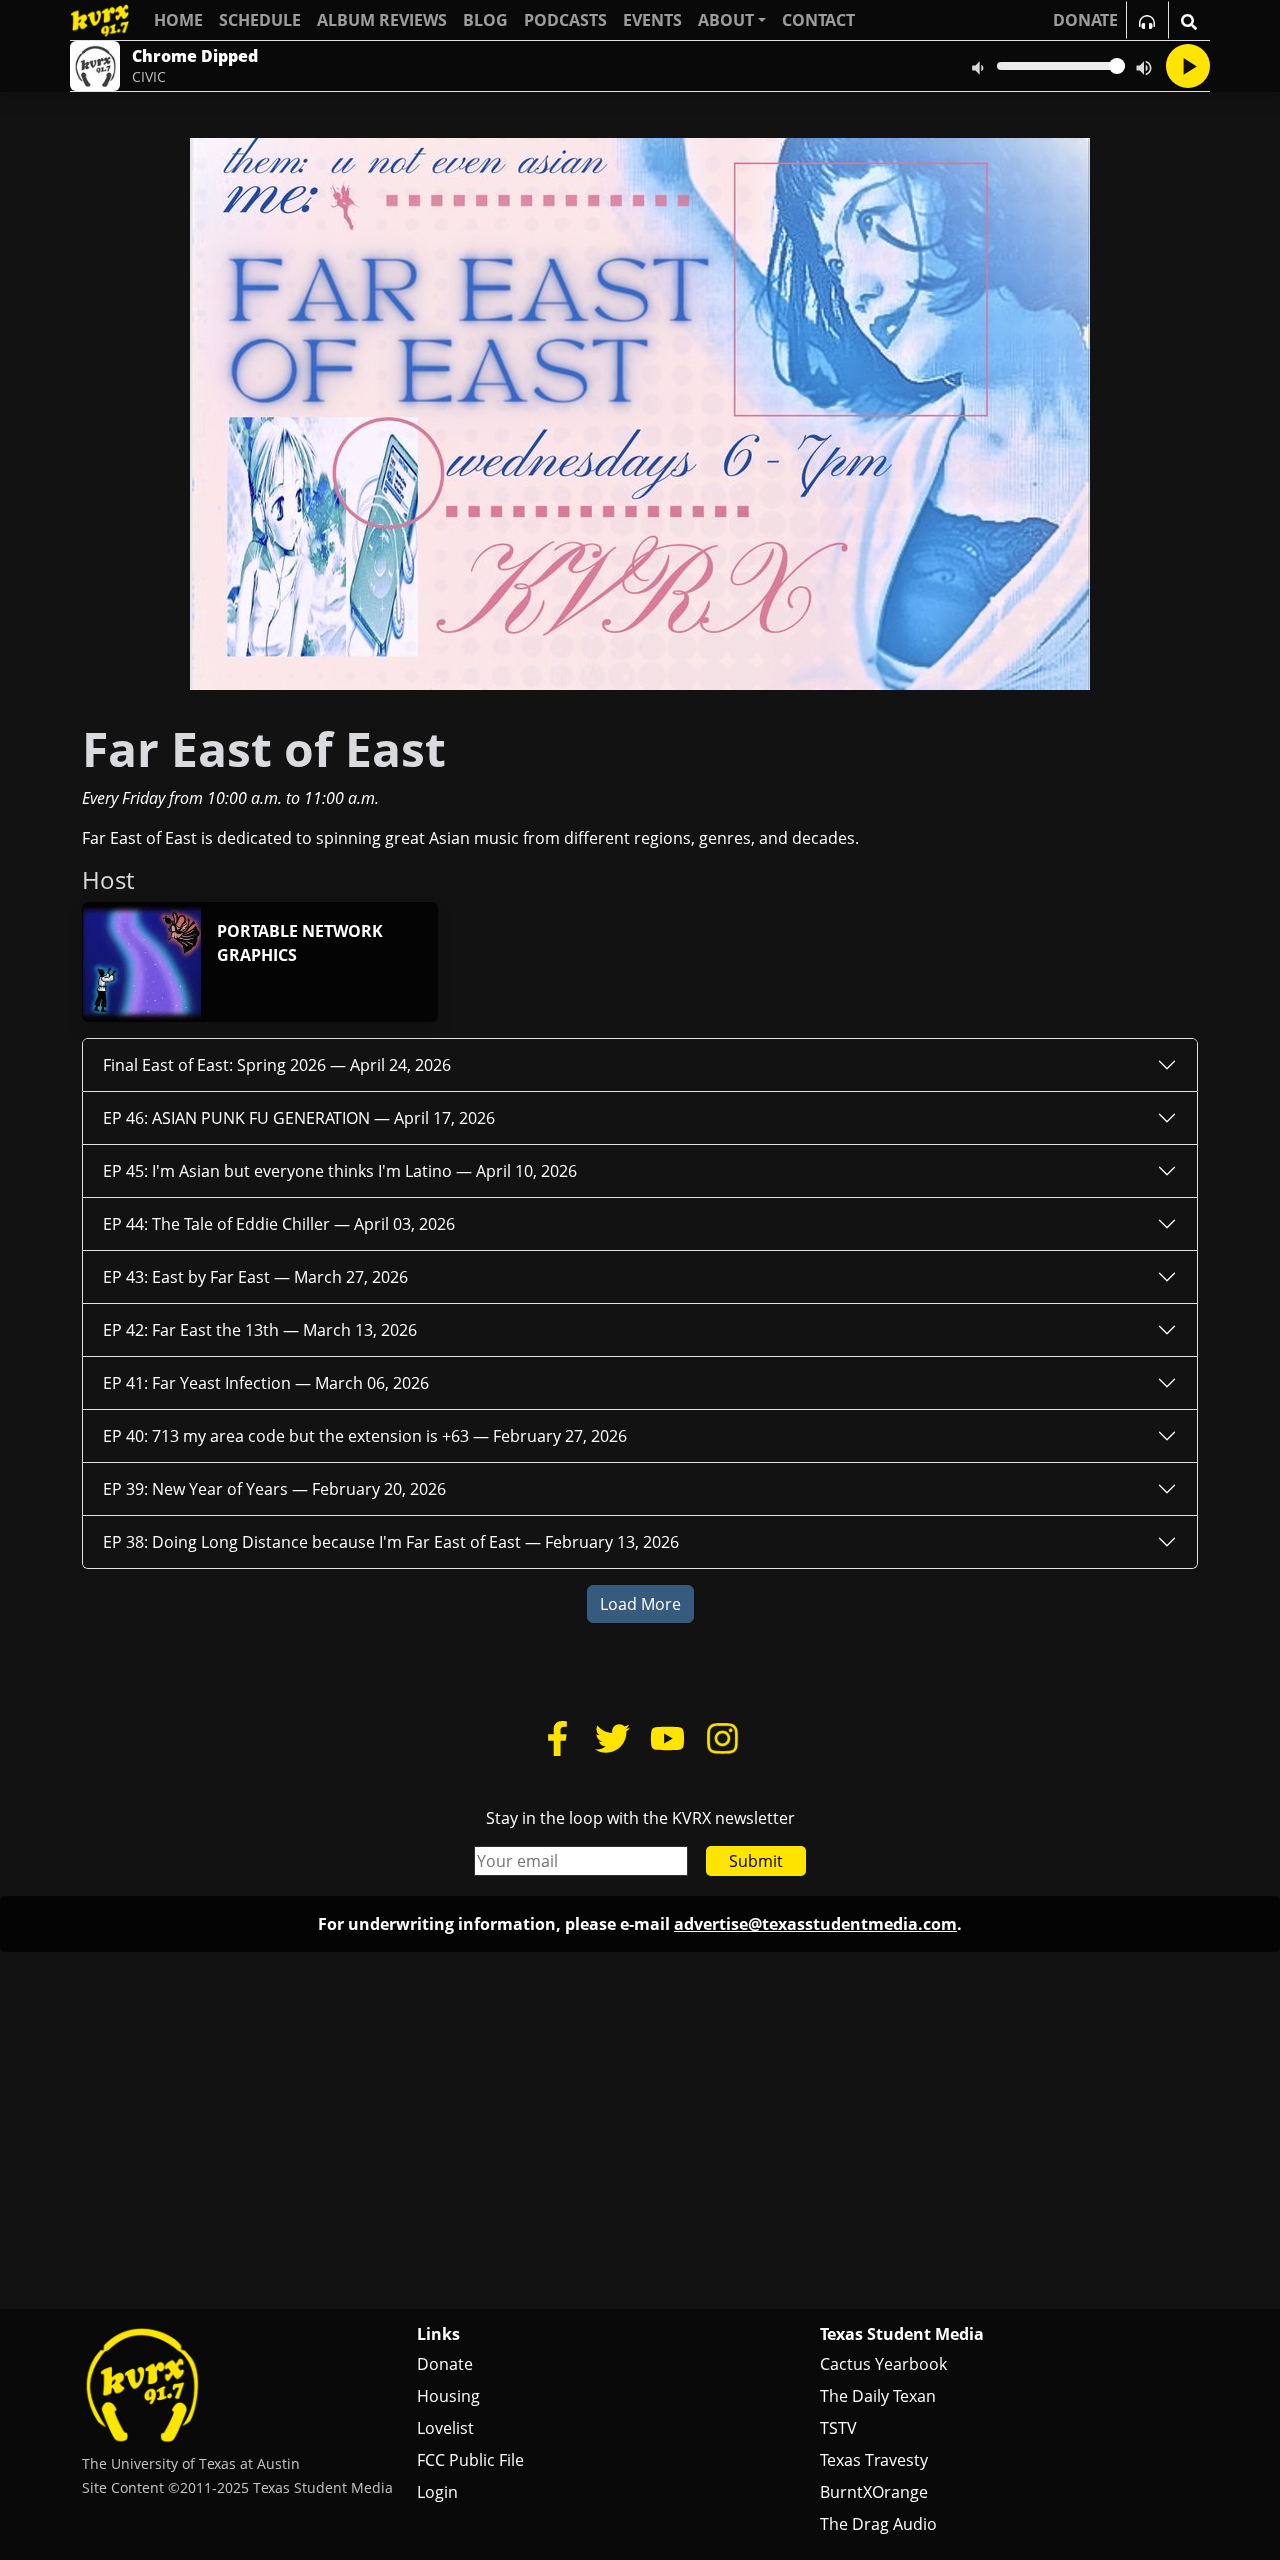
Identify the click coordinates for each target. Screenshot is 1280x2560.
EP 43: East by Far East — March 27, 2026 (255, 1277)
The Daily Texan (878, 2396)
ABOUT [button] (726, 20)
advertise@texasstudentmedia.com (815, 1924)
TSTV (838, 2428)
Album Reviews (382, 20)
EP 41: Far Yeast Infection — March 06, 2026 (266, 1383)
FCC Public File (470, 2460)
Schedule (260, 20)
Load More (640, 1604)
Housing (448, 2396)
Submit (756, 1861)
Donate (445, 2364)
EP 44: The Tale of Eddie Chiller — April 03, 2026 (279, 1224)
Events (652, 20)
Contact (818, 20)
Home (178, 20)
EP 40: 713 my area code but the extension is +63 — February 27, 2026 (365, 1436)
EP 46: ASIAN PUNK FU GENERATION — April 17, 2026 (299, 1118)
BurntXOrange (874, 2492)
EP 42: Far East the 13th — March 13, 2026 (260, 1330)
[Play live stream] (1188, 66)
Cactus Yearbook (883, 2364)
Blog (485, 20)
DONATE (1085, 20)
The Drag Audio (878, 2524)
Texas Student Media (902, 2334)
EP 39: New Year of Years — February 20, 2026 (274, 1489)
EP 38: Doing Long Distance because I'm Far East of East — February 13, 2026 (391, 1542)
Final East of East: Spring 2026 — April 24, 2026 (277, 1065)
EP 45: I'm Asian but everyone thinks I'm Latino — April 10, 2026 (340, 1171)
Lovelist (445, 2428)
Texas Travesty (874, 2460)
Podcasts (565, 20)
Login (437, 2492)
